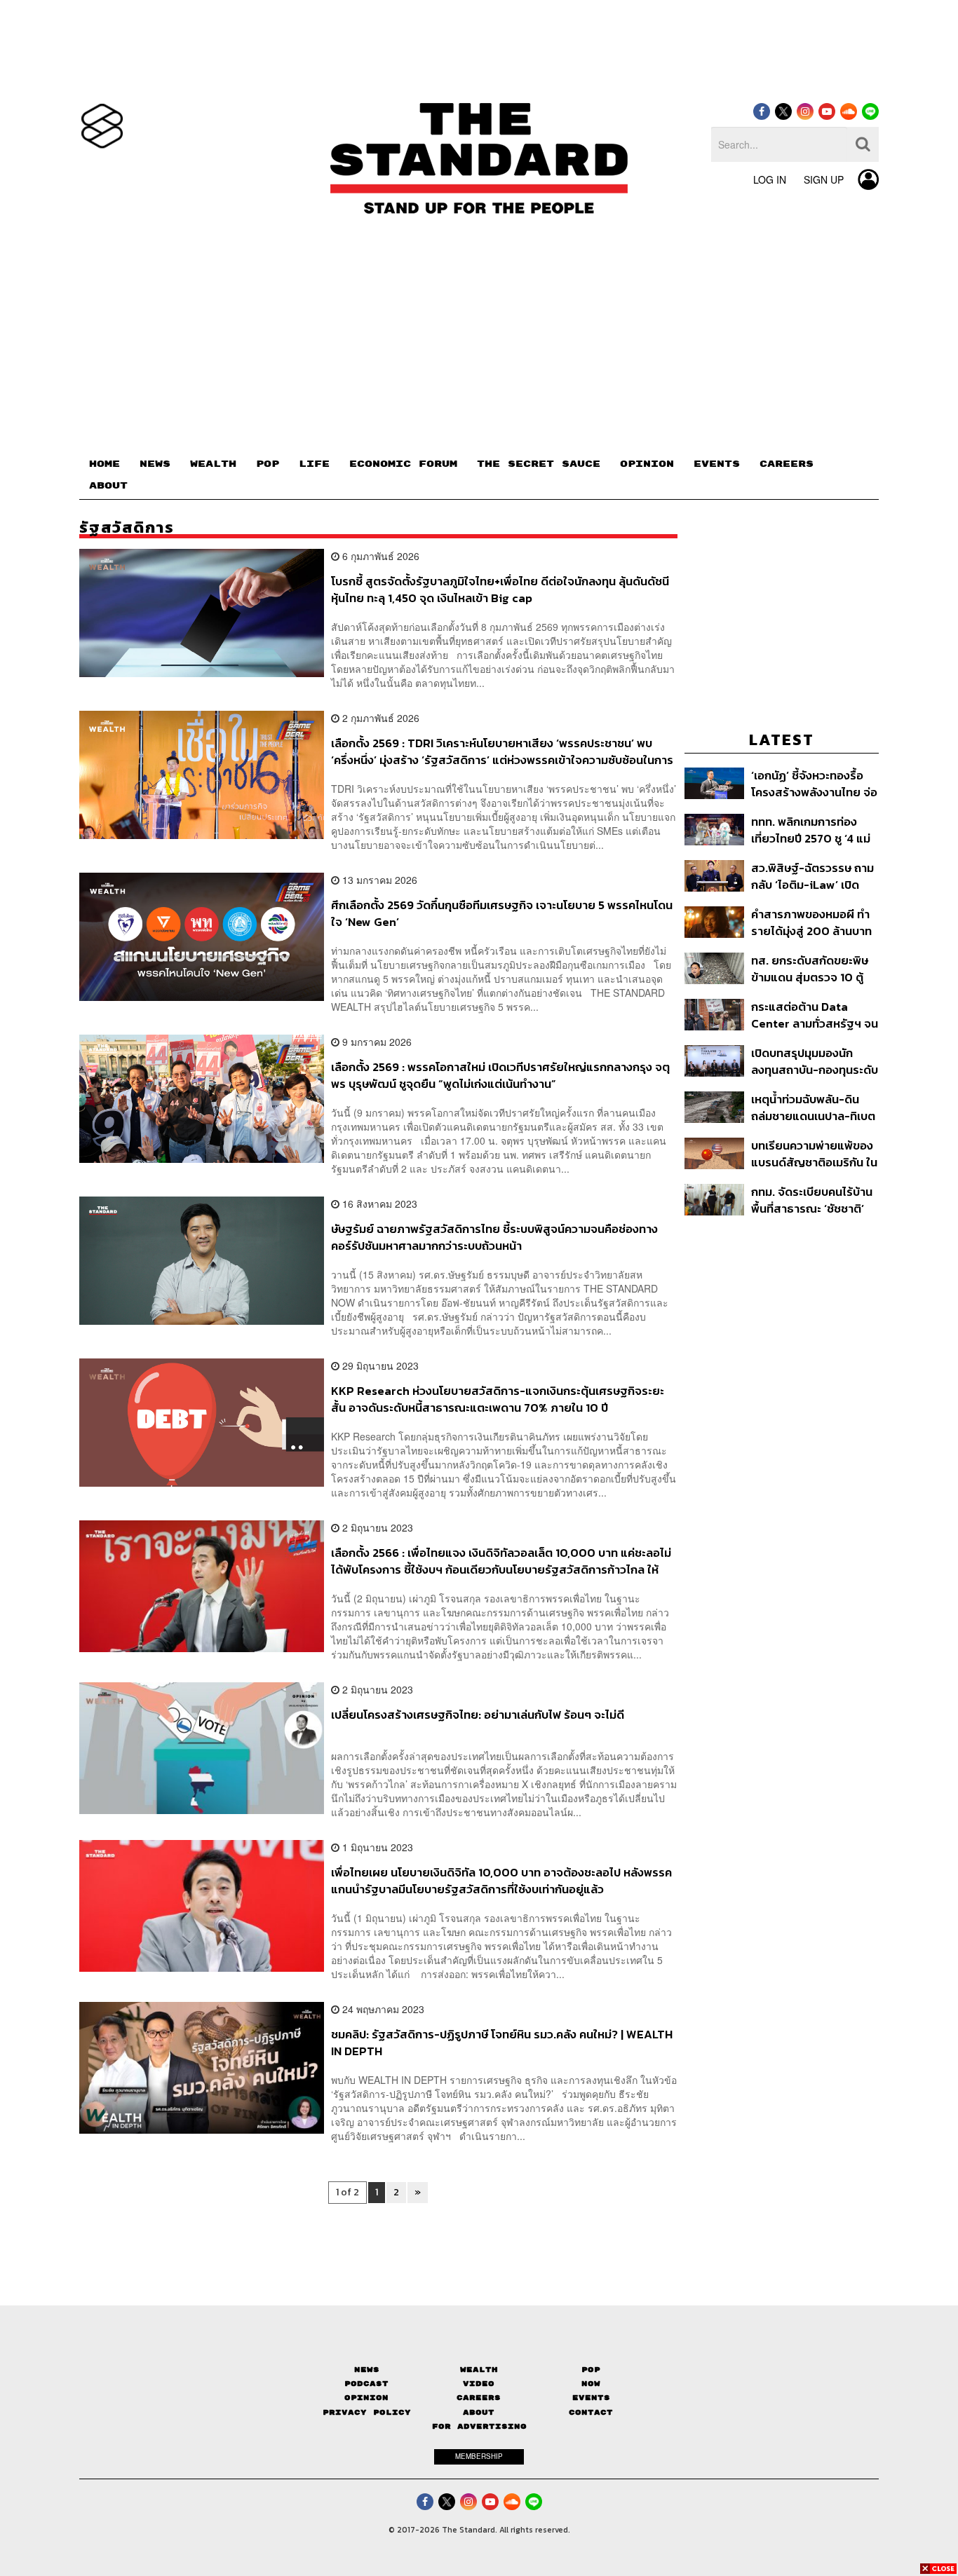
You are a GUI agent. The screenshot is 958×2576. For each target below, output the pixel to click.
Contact (591, 2412)
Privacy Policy (367, 2412)
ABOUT (108, 486)
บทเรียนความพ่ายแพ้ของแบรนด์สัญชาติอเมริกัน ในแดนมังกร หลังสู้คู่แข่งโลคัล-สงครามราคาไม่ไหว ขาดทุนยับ (814, 1153)
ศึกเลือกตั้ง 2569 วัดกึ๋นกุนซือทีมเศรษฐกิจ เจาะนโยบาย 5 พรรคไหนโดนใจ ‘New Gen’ (502, 913)
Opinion (366, 2398)
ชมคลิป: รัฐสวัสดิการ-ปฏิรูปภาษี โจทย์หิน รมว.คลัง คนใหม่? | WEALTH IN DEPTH (502, 2042)
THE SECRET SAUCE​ (539, 464)
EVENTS (717, 464)
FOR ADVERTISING (479, 2426)
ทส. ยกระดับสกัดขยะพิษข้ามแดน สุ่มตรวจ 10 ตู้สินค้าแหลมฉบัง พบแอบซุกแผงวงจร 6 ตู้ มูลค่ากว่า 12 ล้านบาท (810, 968)
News (367, 2370)
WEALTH (213, 464)
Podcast (366, 2384)
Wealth (479, 2370)
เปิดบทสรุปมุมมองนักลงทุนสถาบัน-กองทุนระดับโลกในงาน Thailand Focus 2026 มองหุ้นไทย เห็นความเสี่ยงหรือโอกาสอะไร (815, 1061)
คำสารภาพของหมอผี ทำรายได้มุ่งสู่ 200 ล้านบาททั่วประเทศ (811, 922)
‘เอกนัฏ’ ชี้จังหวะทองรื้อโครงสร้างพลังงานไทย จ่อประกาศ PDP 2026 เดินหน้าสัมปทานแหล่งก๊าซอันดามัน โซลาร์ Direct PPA (814, 783)
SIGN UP (824, 179)
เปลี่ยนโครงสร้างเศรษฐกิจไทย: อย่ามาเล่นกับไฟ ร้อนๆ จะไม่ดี (478, 1715)
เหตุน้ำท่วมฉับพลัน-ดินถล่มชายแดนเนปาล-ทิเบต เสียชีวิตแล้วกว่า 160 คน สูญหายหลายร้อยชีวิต (813, 1107)
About (479, 2412)
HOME (104, 464)
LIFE (314, 464)
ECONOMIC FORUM (403, 464)
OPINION (647, 464)
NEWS (155, 464)
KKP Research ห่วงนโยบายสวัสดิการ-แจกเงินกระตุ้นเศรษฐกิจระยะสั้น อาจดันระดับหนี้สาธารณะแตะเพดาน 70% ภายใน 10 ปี (498, 1399)
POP (268, 464)
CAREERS (787, 464)
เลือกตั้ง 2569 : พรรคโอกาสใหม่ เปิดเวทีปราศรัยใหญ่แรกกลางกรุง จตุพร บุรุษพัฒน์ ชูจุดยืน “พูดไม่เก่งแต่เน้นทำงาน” (500, 1075)
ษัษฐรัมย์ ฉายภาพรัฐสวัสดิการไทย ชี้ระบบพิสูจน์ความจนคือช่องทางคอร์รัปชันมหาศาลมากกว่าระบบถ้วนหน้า (494, 1237)
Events (591, 2398)
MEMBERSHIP (479, 2456)
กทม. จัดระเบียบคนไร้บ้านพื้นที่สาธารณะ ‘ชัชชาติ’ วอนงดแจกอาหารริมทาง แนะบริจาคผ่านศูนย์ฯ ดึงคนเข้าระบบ (812, 1200)
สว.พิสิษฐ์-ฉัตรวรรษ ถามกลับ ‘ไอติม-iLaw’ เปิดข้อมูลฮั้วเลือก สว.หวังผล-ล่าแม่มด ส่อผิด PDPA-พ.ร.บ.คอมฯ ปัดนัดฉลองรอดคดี (814, 876)
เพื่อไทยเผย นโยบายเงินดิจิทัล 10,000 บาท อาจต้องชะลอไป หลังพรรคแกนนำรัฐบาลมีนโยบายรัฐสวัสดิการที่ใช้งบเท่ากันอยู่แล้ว (501, 1880)
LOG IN (770, 179)
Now (591, 2384)
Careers (479, 2398)
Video (479, 2384)
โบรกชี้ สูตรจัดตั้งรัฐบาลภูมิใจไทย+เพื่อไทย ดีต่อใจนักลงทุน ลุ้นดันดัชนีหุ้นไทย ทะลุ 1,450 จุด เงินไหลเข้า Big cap (500, 589)
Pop (591, 2370)
